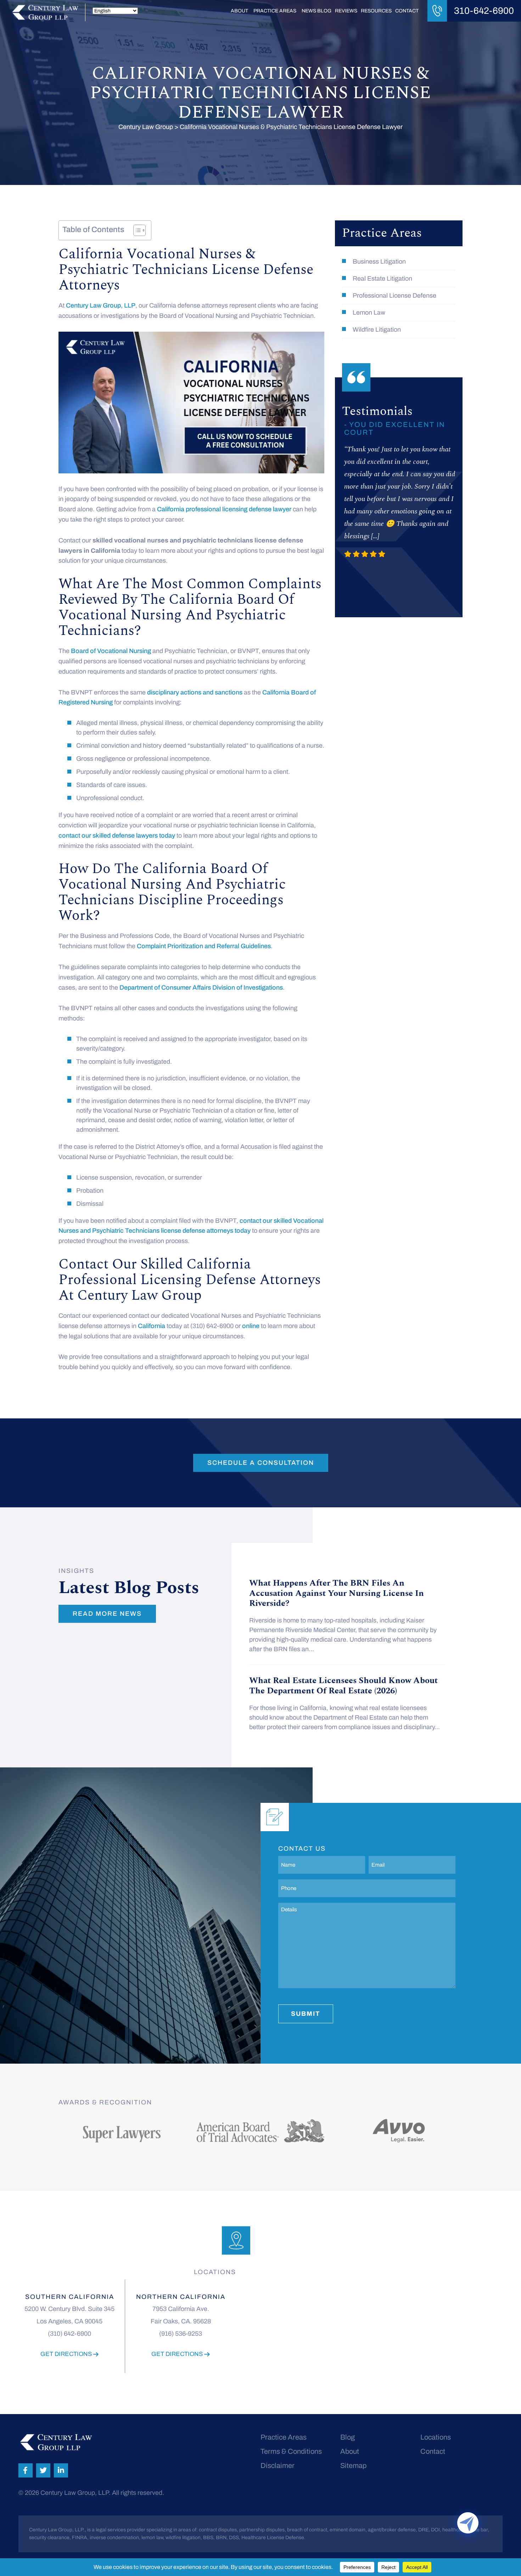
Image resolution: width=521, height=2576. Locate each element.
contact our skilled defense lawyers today (117, 836)
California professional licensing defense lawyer (224, 509)
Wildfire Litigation (377, 330)
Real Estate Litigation (382, 279)
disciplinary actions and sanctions (195, 692)
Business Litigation (379, 261)
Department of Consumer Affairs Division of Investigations (201, 988)
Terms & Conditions (291, 2451)
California (152, 1326)
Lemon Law (369, 313)
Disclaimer (278, 2465)
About (239, 11)
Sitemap (353, 2465)
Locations (436, 2437)
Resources (376, 11)
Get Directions (67, 2354)
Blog (348, 2437)
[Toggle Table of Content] (136, 230)
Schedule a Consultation (261, 1463)
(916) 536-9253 (181, 2334)
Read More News (107, 1614)
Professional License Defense (394, 296)
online (251, 1326)
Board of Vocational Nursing (111, 651)
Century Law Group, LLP (101, 305)
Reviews (346, 11)
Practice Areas (275, 11)
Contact (407, 11)
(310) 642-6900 (69, 2334)
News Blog (316, 11)
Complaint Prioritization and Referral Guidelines (204, 946)
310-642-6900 (484, 11)
